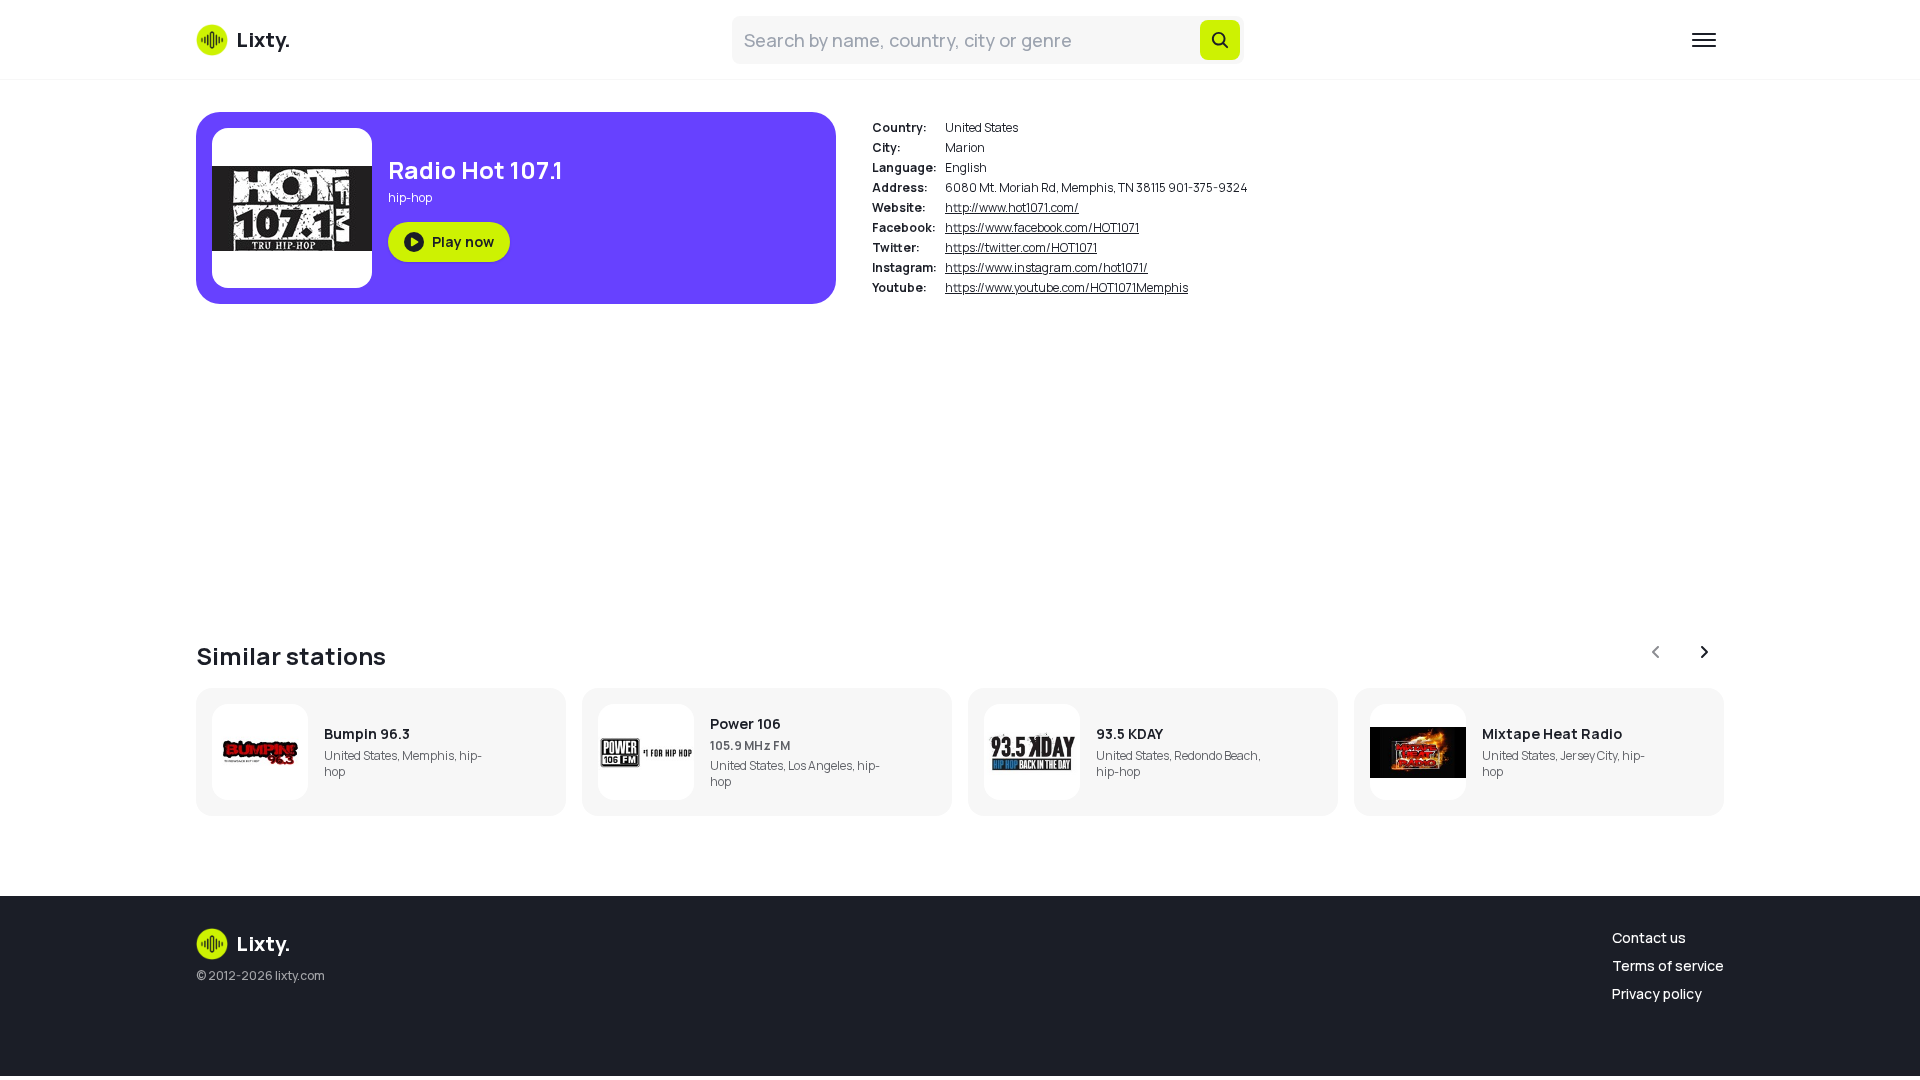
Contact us (1649, 937)
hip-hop (410, 197)
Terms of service (1668, 965)
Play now (463, 241)
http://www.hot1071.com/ (1012, 207)
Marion (965, 147)
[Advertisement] (796, 460)
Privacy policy (1657, 993)
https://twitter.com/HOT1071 (1021, 247)
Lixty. (263, 943)
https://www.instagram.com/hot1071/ (1046, 267)
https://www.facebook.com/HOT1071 (1042, 227)
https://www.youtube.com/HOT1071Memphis (1066, 287)
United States (981, 127)
